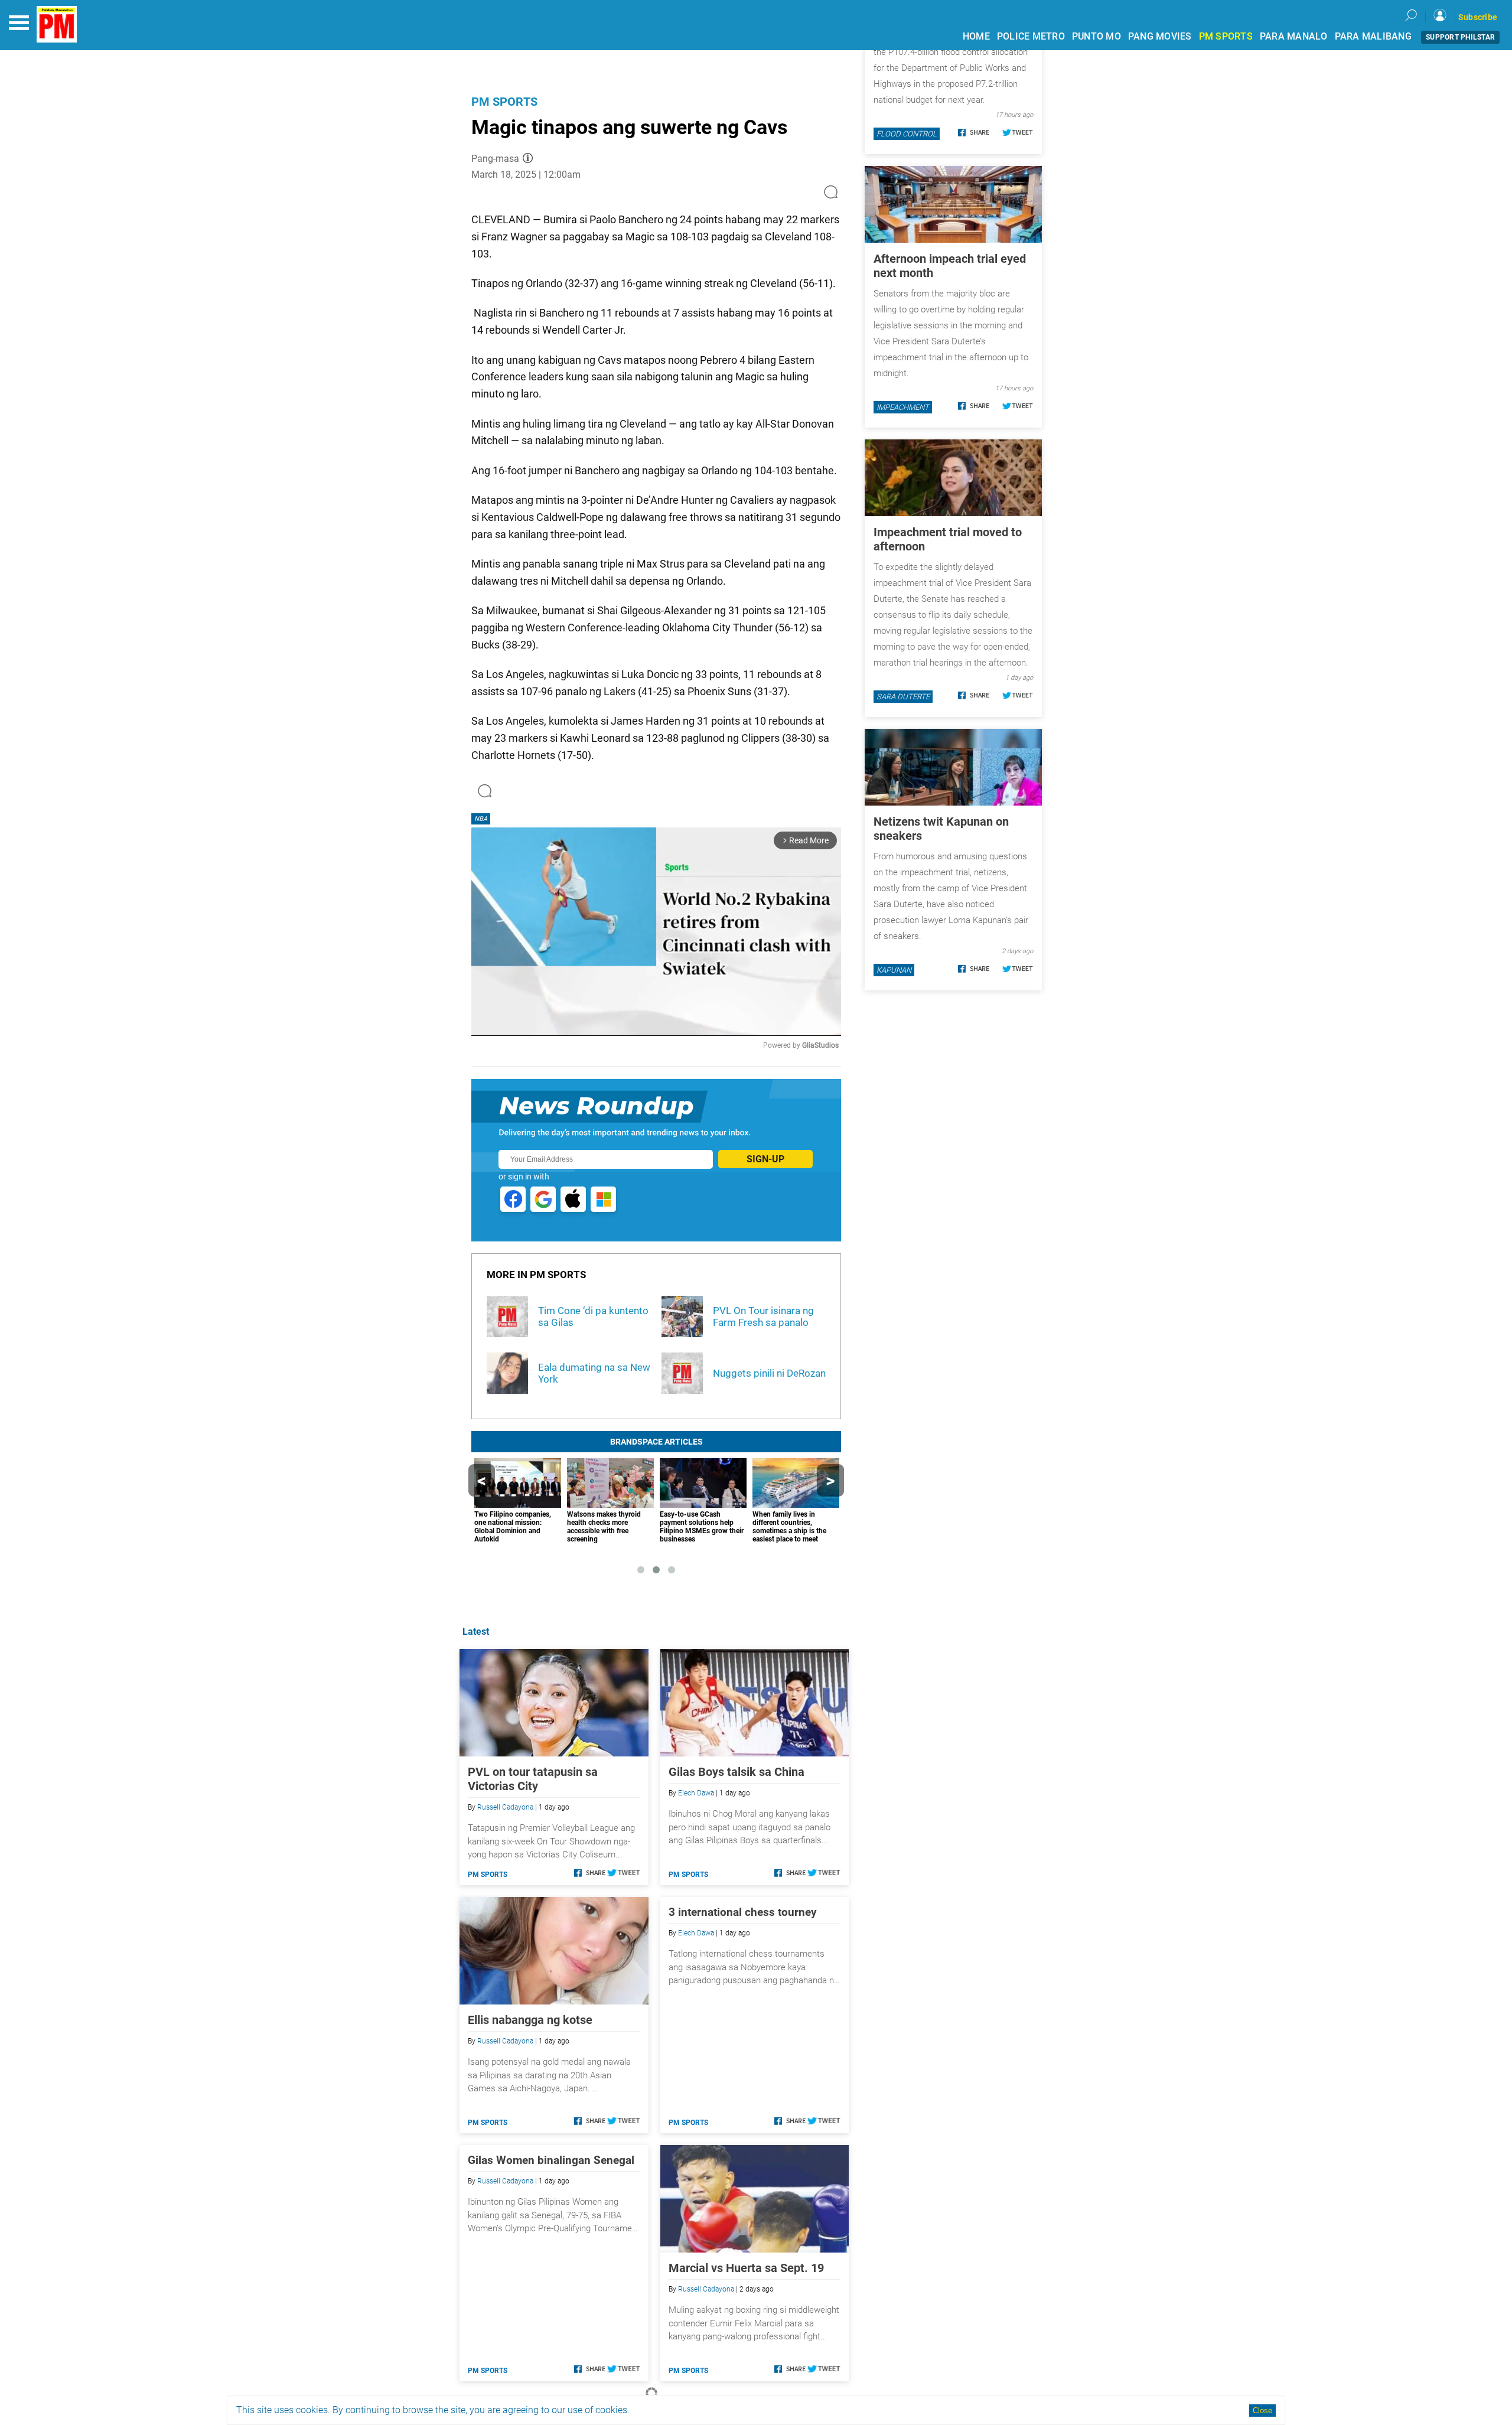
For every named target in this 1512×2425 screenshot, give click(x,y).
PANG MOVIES (1160, 36)
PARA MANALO (1294, 36)
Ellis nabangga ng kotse (530, 2020)
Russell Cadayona (505, 1807)
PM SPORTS (1226, 36)
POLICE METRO (1031, 36)
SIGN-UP (765, 1159)
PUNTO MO (1096, 36)
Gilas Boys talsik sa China (737, 1772)
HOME (976, 36)
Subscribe (1478, 17)
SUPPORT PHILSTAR (1460, 37)
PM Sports (504, 102)
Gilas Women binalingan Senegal (551, 2160)
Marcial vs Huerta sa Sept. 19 (746, 2268)
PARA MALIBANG (1373, 36)
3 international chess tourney (743, 1912)
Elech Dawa (696, 1793)
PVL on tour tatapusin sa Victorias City (533, 1779)
